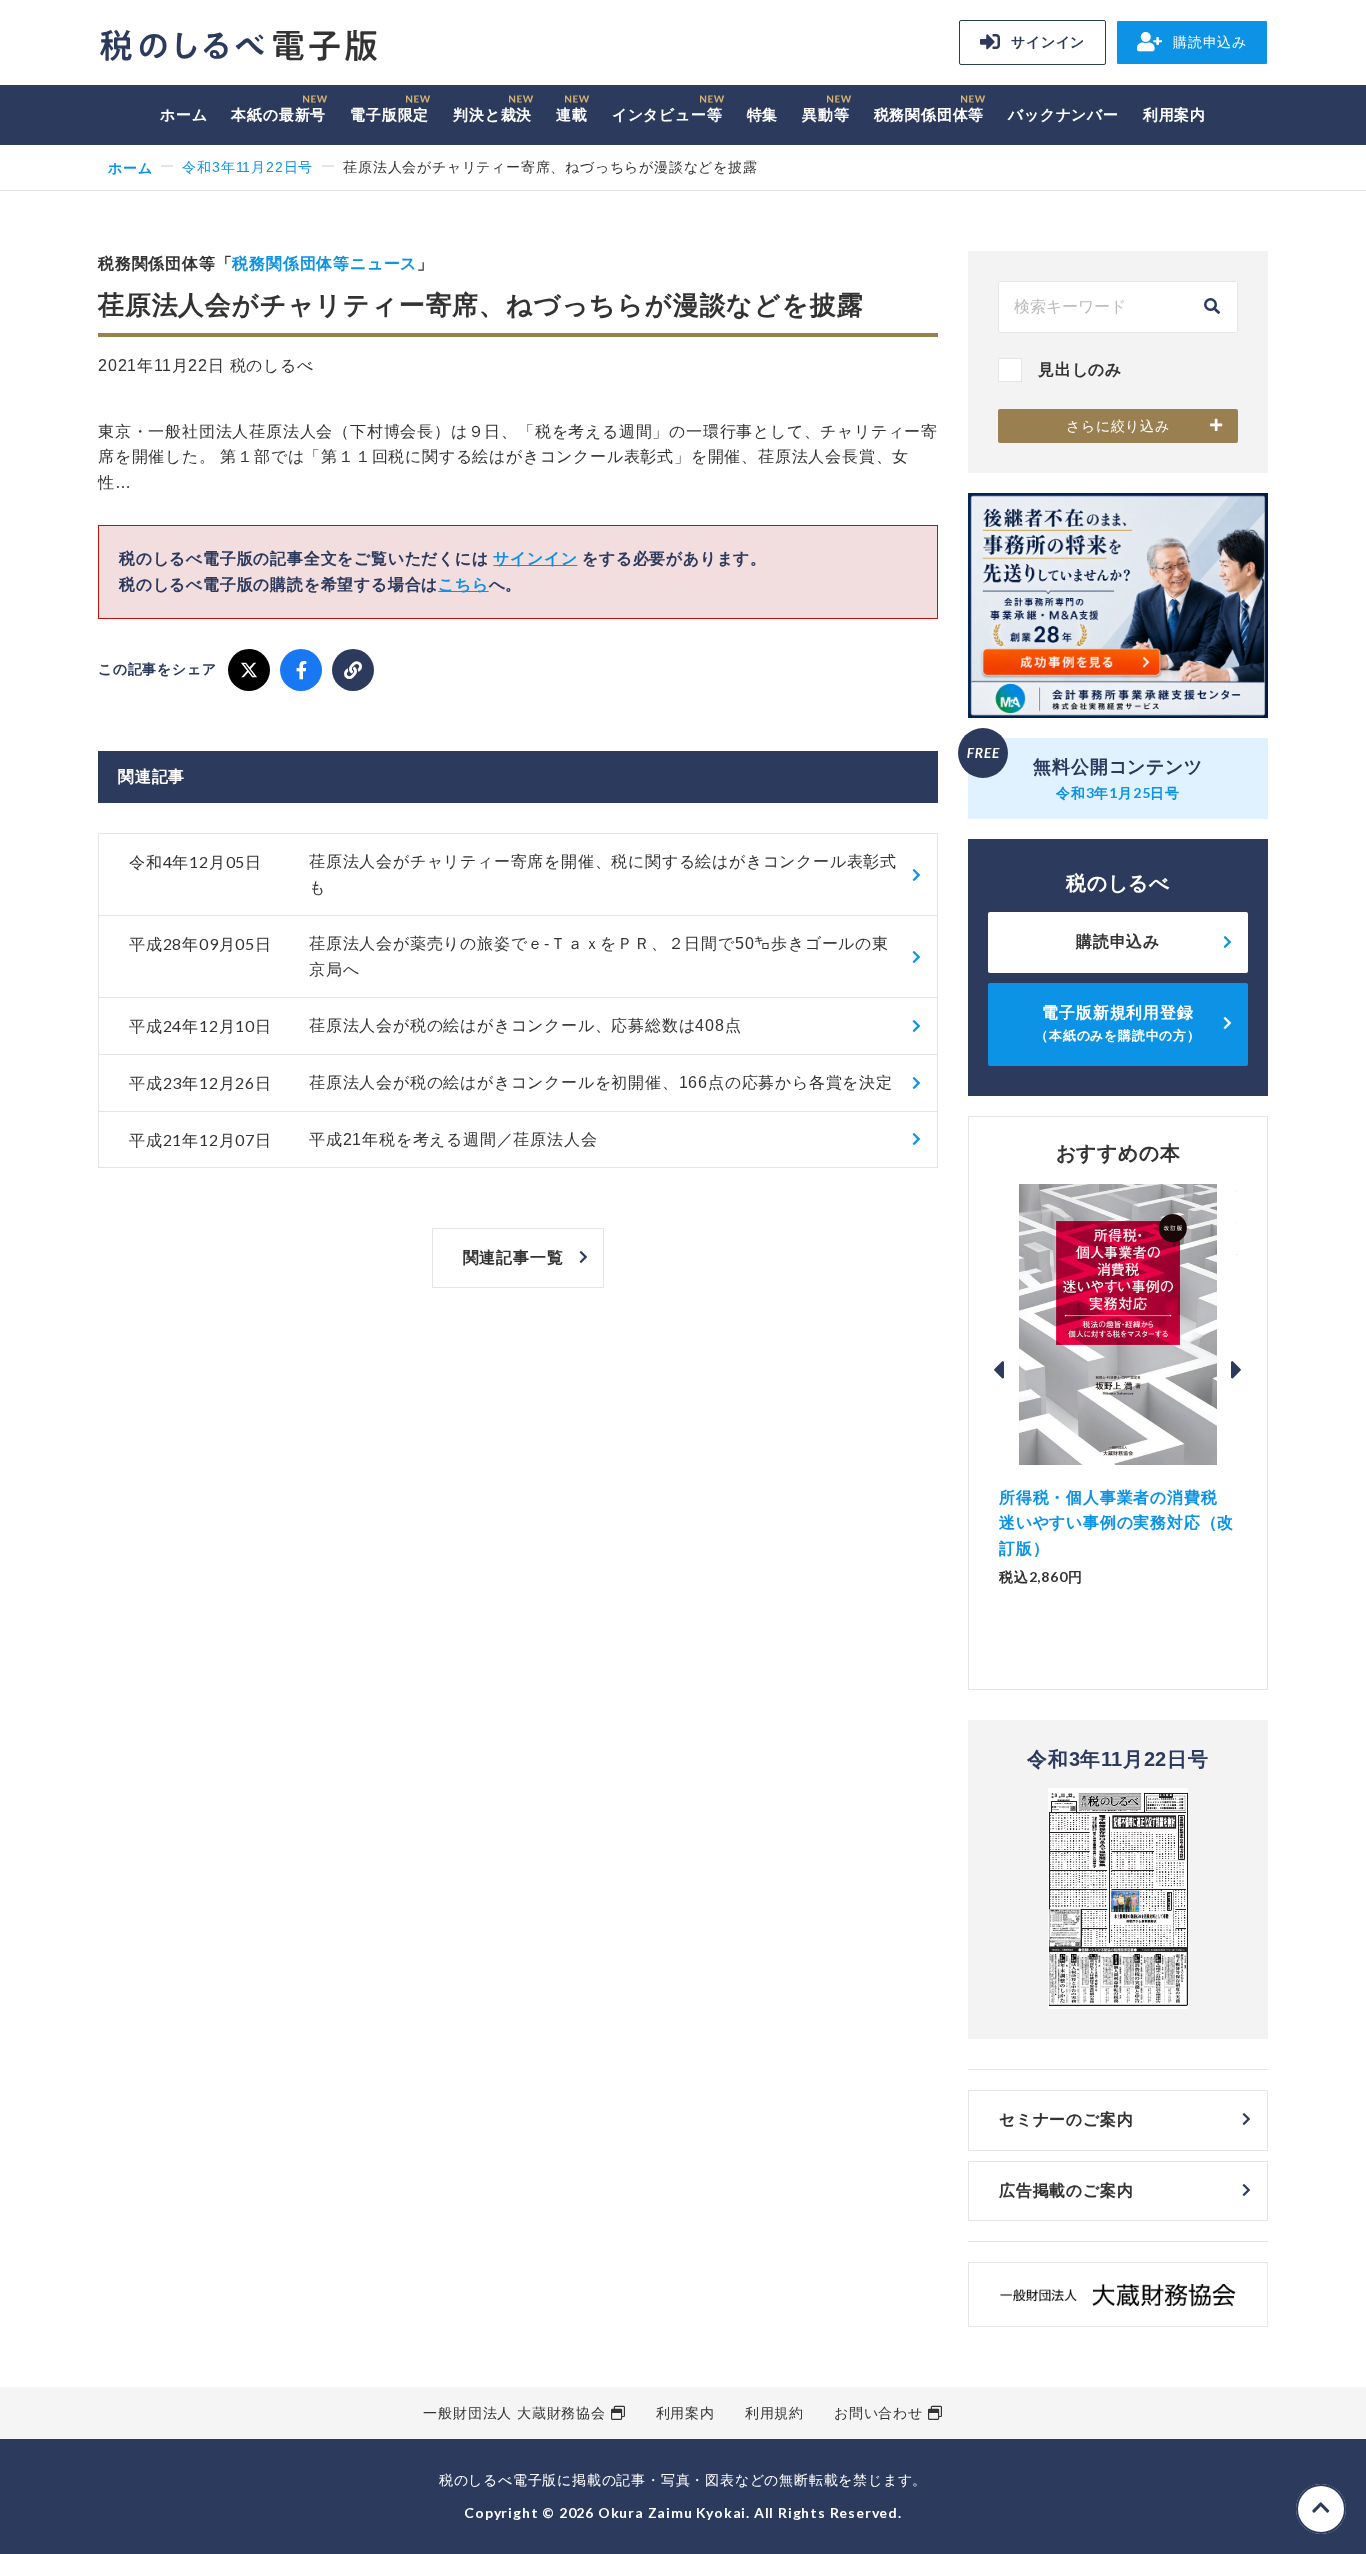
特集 (763, 114)
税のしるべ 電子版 (238, 45)
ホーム (183, 114)
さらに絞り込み (1118, 426)
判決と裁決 (492, 114)
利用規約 (774, 2413)
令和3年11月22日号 (247, 167)
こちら (463, 584)
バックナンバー (1063, 114)
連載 (572, 114)
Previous (999, 1370)
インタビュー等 (667, 114)
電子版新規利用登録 (1118, 1023)
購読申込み (1210, 42)
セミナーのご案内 (1066, 2119)
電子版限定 (389, 114)
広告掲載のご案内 (1066, 2190)
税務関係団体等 (929, 114)
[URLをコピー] (353, 670)
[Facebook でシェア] (301, 670)
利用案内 (1174, 114)
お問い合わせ (878, 2413)
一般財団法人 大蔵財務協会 (514, 2413)
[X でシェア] (249, 670)
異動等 (825, 114)
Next (1237, 1370)
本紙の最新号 (278, 114)
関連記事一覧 (513, 1257)
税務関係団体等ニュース (324, 263)
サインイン (1048, 42)
